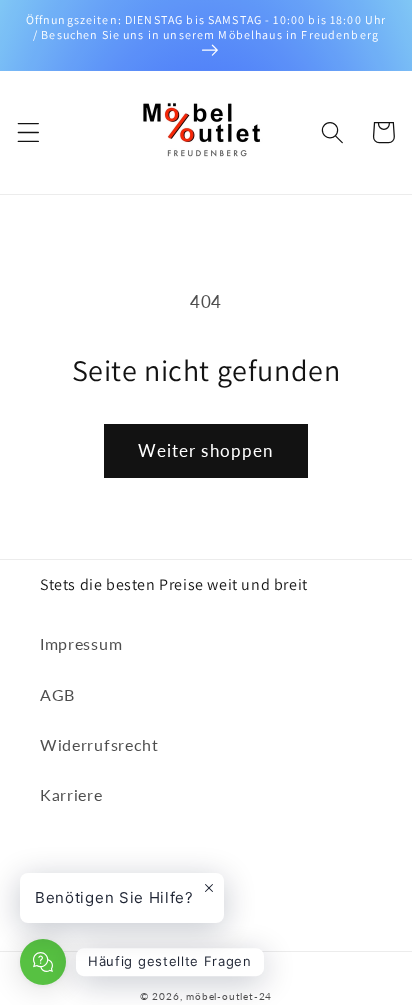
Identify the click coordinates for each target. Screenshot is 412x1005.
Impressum (81, 643)
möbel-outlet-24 (229, 996)
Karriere (71, 794)
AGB (57, 694)
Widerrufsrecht (99, 744)
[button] (28, 132)
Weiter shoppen (205, 450)
